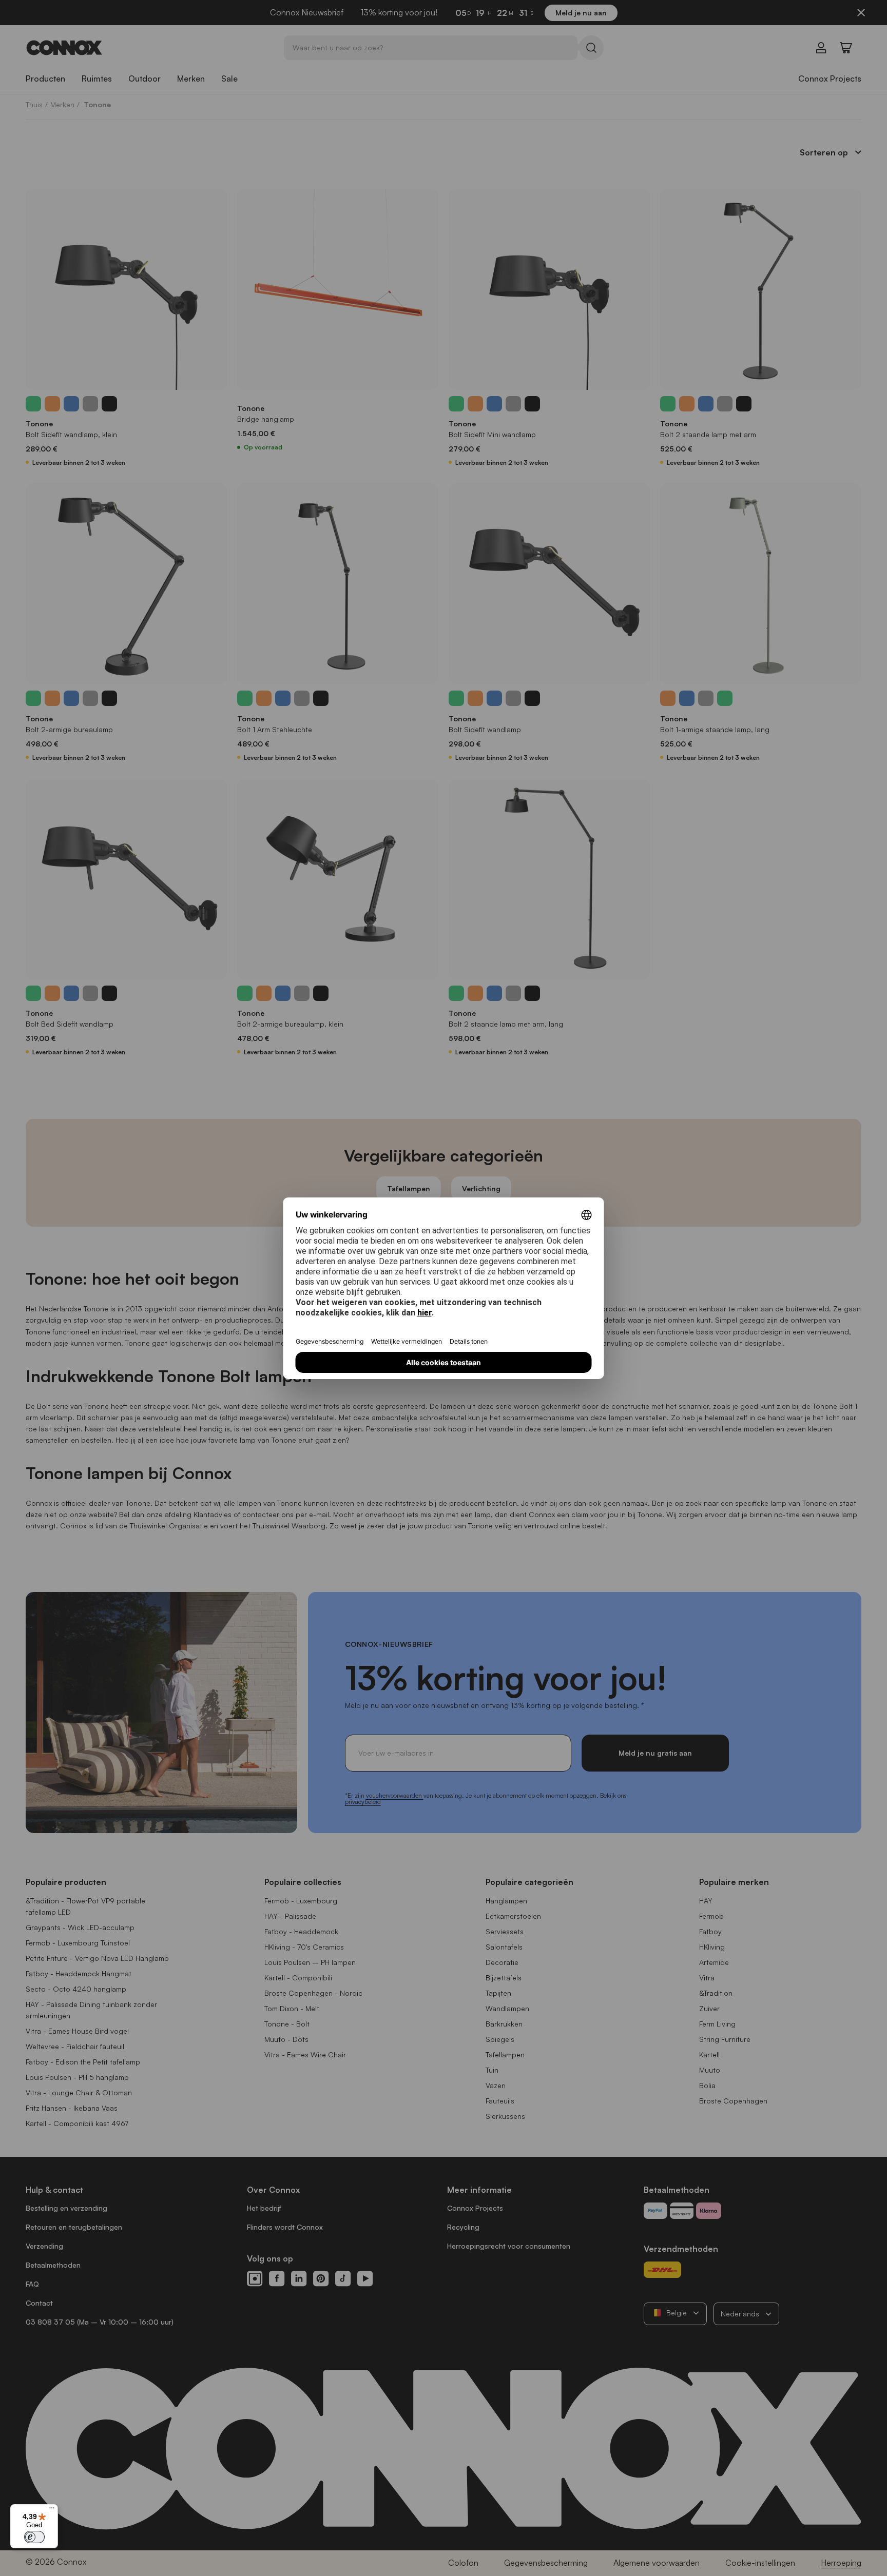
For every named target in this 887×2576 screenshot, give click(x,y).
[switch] (34, 2537)
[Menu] (52, 2510)
